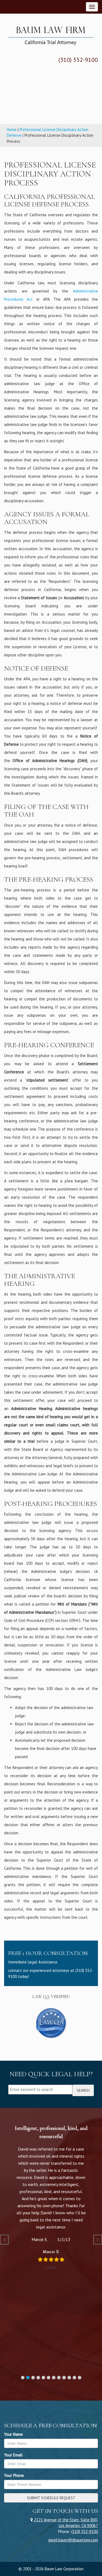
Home (12, 130)
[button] (23, 2378)
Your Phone (14, 2475)
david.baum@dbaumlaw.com (73, 2540)
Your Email (13, 2455)
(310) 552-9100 (78, 60)
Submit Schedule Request (51, 2498)
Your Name (13, 2434)
